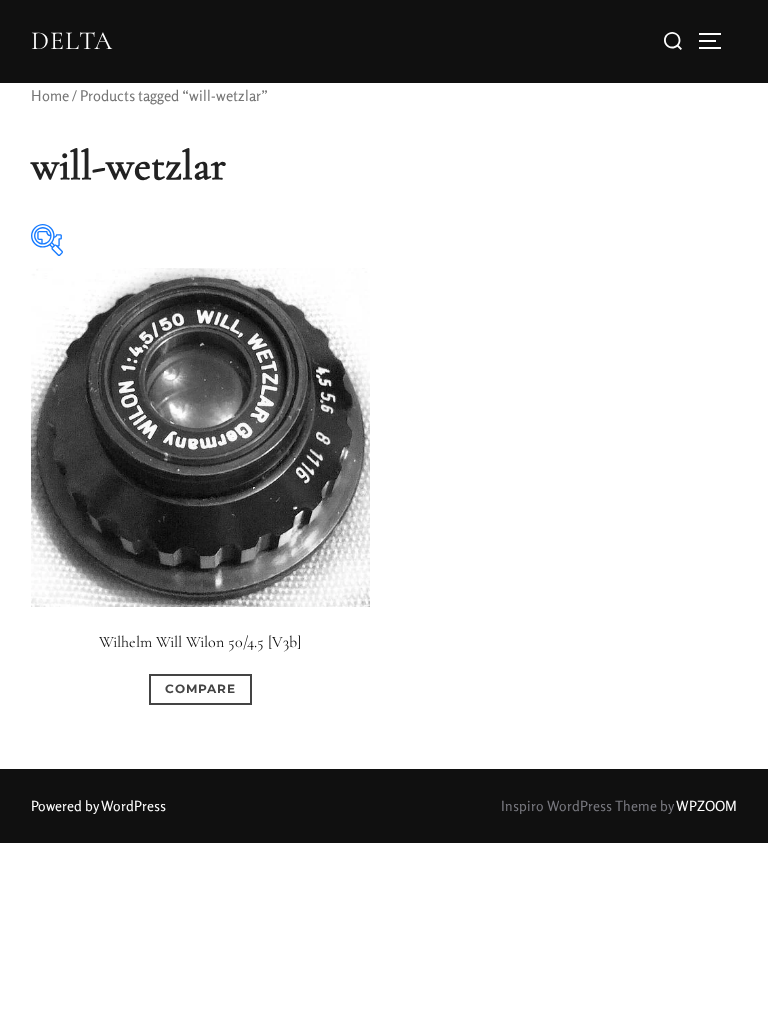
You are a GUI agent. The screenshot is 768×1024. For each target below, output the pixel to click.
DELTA (72, 40)
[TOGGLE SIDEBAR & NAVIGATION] (717, 41)
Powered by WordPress (98, 805)
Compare (200, 688)
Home (50, 95)
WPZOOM (706, 805)
